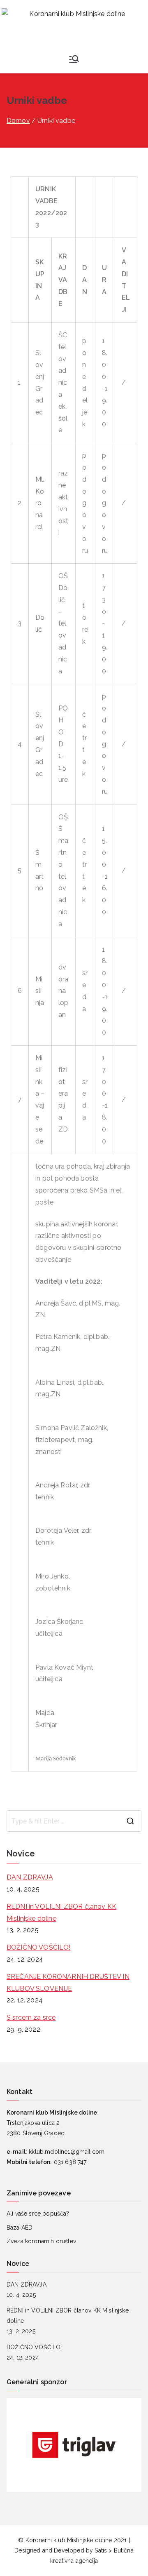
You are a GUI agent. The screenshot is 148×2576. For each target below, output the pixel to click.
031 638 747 (70, 2162)
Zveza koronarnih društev (41, 2241)
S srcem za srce (31, 2017)
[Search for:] (74, 1821)
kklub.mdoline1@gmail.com (67, 2152)
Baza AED (20, 2228)
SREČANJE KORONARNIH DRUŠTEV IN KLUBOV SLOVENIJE (68, 1983)
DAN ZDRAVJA (30, 1877)
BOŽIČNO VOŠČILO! (39, 1947)
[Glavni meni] (74, 59)
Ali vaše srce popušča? (38, 2214)
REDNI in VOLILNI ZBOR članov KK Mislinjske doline (61, 1913)
